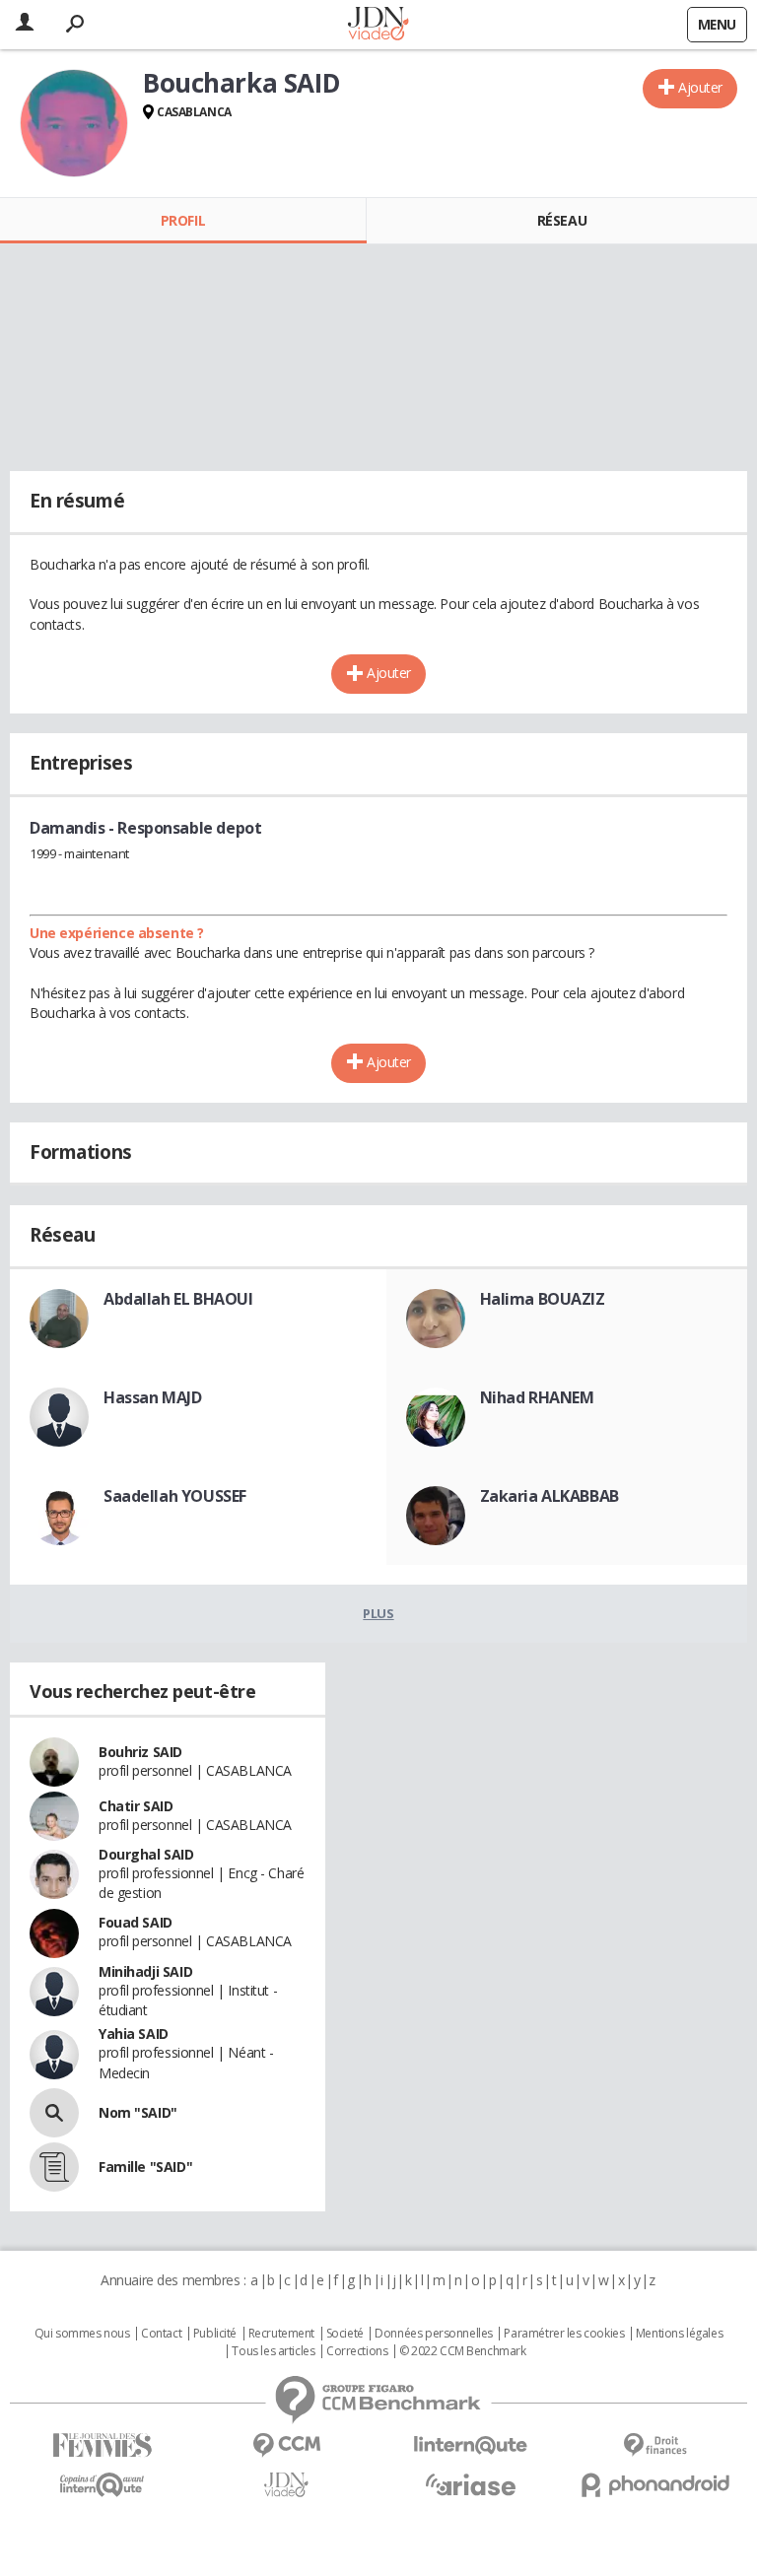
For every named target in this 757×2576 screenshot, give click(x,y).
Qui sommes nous (82, 2334)
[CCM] (286, 2445)
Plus (378, 1613)
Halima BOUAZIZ (543, 1299)
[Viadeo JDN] (286, 2485)
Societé (345, 2334)
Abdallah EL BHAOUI (178, 1299)
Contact (161, 2334)
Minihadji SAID (145, 1971)
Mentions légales (679, 2334)
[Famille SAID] (54, 2167)
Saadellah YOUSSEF (175, 1496)
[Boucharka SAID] (74, 123)
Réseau (562, 220)
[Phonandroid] (655, 2485)
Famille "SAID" (145, 2167)
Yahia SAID (134, 2034)
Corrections (357, 2351)
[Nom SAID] (54, 2113)
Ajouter (700, 87)
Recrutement (281, 2334)
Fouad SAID (136, 1922)
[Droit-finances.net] (655, 2445)
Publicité (215, 2334)
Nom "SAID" (138, 2112)
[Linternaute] (471, 2445)
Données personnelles (434, 2334)
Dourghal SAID (146, 1854)
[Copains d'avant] (102, 2485)
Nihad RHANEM (537, 1397)
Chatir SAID (136, 1806)
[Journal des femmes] (102, 2445)
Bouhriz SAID (140, 1752)
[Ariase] (471, 2484)
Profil (183, 220)
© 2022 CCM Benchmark (463, 2351)
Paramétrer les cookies (564, 2334)
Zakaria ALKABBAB (550, 1496)
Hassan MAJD (152, 1397)
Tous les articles (273, 2351)
